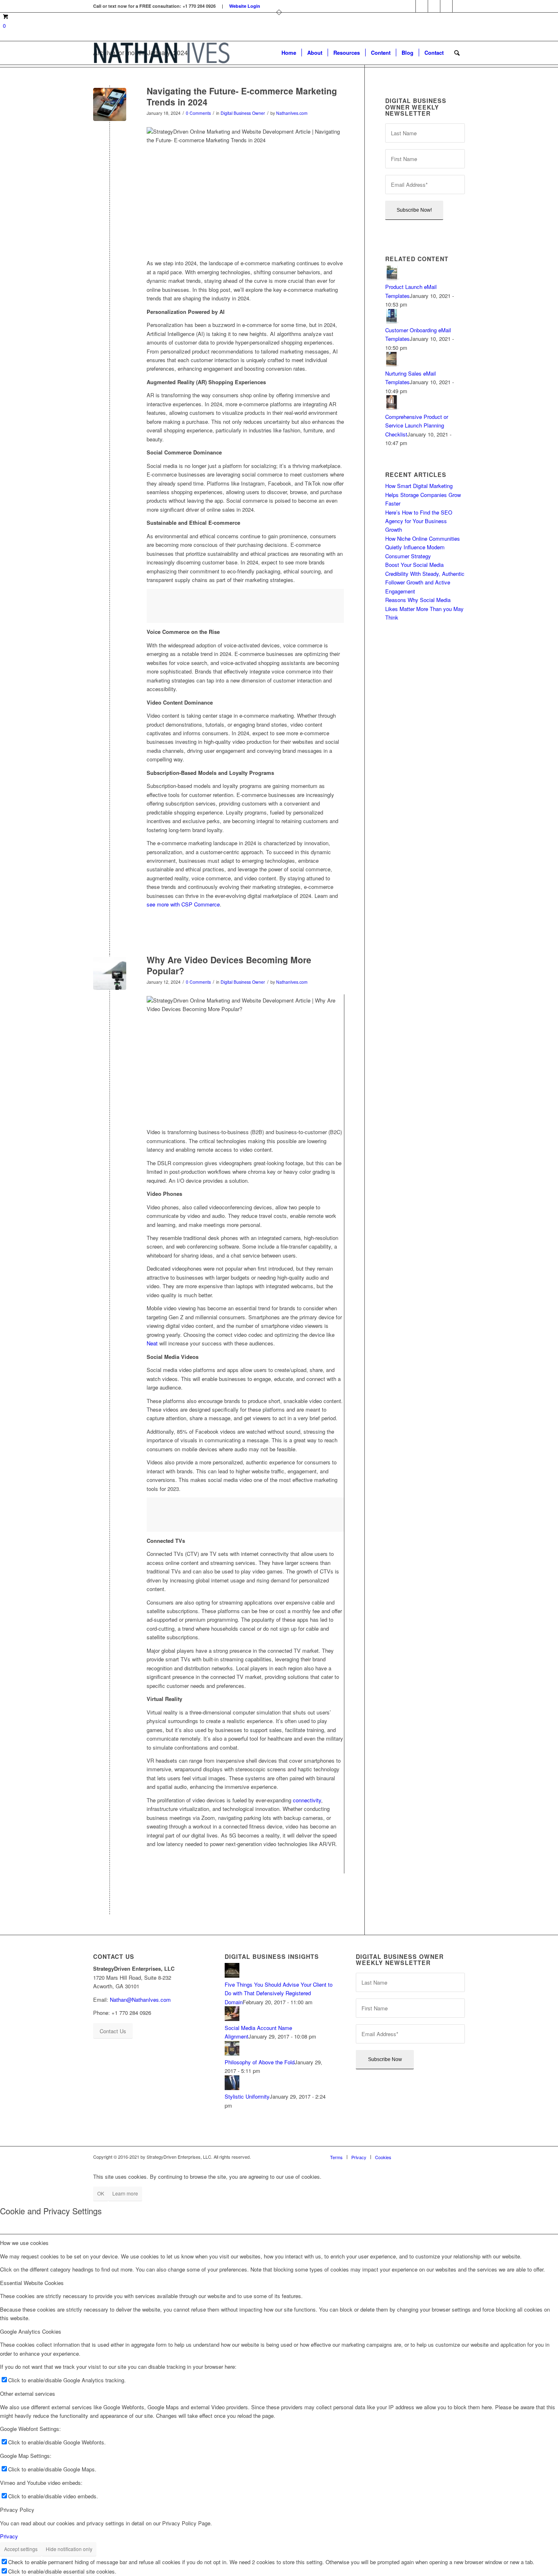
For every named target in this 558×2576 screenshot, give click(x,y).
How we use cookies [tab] (24, 2243)
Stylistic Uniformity (247, 2096)
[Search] (457, 53)
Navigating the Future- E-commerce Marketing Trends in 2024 (242, 96)
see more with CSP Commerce (183, 904)
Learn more (125, 2193)
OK (101, 2193)
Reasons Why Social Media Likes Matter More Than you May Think (424, 609)
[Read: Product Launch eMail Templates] (393, 278)
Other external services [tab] (28, 2394)
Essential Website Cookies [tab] (32, 2283)
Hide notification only (69, 2549)
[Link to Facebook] (410, 6)
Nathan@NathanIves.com (140, 2000)
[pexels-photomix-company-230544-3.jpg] (110, 104)
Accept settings (21, 2549)
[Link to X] (446, 6)
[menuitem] (289, 53)
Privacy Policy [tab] (17, 2510)
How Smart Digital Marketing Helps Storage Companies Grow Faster (423, 495)
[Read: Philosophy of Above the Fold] (232, 2053)
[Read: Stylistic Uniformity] (232, 2088)
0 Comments (198, 113)
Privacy (9, 2536)
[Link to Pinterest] (434, 6)
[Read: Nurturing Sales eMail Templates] (393, 364)
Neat (152, 1343)
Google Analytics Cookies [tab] (31, 2331)
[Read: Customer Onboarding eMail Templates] (393, 321)
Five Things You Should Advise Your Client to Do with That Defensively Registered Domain (279, 1993)
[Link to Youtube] (459, 6)
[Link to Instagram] (422, 6)
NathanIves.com (292, 113)
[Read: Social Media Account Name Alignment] (232, 2019)
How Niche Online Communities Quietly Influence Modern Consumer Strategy (423, 547)
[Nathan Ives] (162, 53)
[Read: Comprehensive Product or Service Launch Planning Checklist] (393, 408)
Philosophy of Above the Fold (260, 2062)
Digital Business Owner (243, 113)
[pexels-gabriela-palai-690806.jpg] (110, 973)
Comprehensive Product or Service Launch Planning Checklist (417, 425)
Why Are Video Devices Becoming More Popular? (229, 965)
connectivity (307, 1800)
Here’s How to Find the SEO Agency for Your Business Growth (419, 521)
